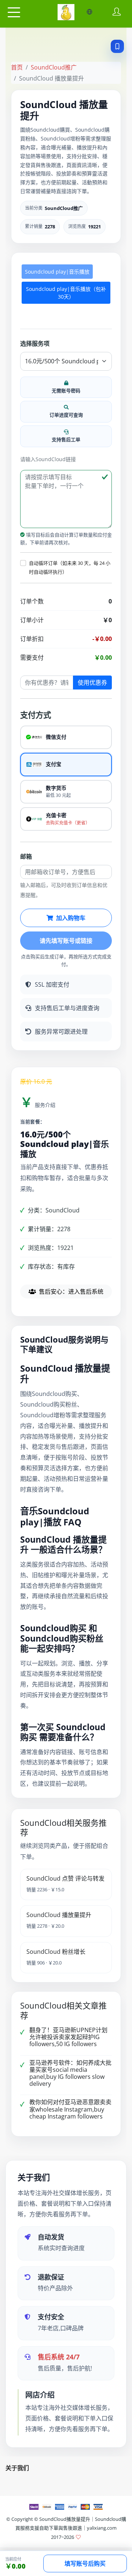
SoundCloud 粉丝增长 (56, 1952)
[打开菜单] (14, 13)
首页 (17, 67)
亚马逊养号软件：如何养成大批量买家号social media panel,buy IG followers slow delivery (70, 2073)
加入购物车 (71, 918)
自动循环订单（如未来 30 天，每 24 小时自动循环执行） (70, 567)
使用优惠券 (92, 683)
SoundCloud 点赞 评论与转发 (65, 1878)
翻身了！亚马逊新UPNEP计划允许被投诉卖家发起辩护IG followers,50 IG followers (68, 2037)
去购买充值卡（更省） (68, 823)
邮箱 (26, 856)
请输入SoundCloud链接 (48, 459)
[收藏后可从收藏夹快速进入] (117, 46)
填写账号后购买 (85, 2563)
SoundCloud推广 (54, 67)
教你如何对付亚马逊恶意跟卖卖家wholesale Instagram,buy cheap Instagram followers (70, 2109)
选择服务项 (35, 343)
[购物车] (63, 12)
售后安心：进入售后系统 (71, 1291)
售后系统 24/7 (59, 2357)
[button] (23, 563)
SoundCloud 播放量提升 (59, 1915)
